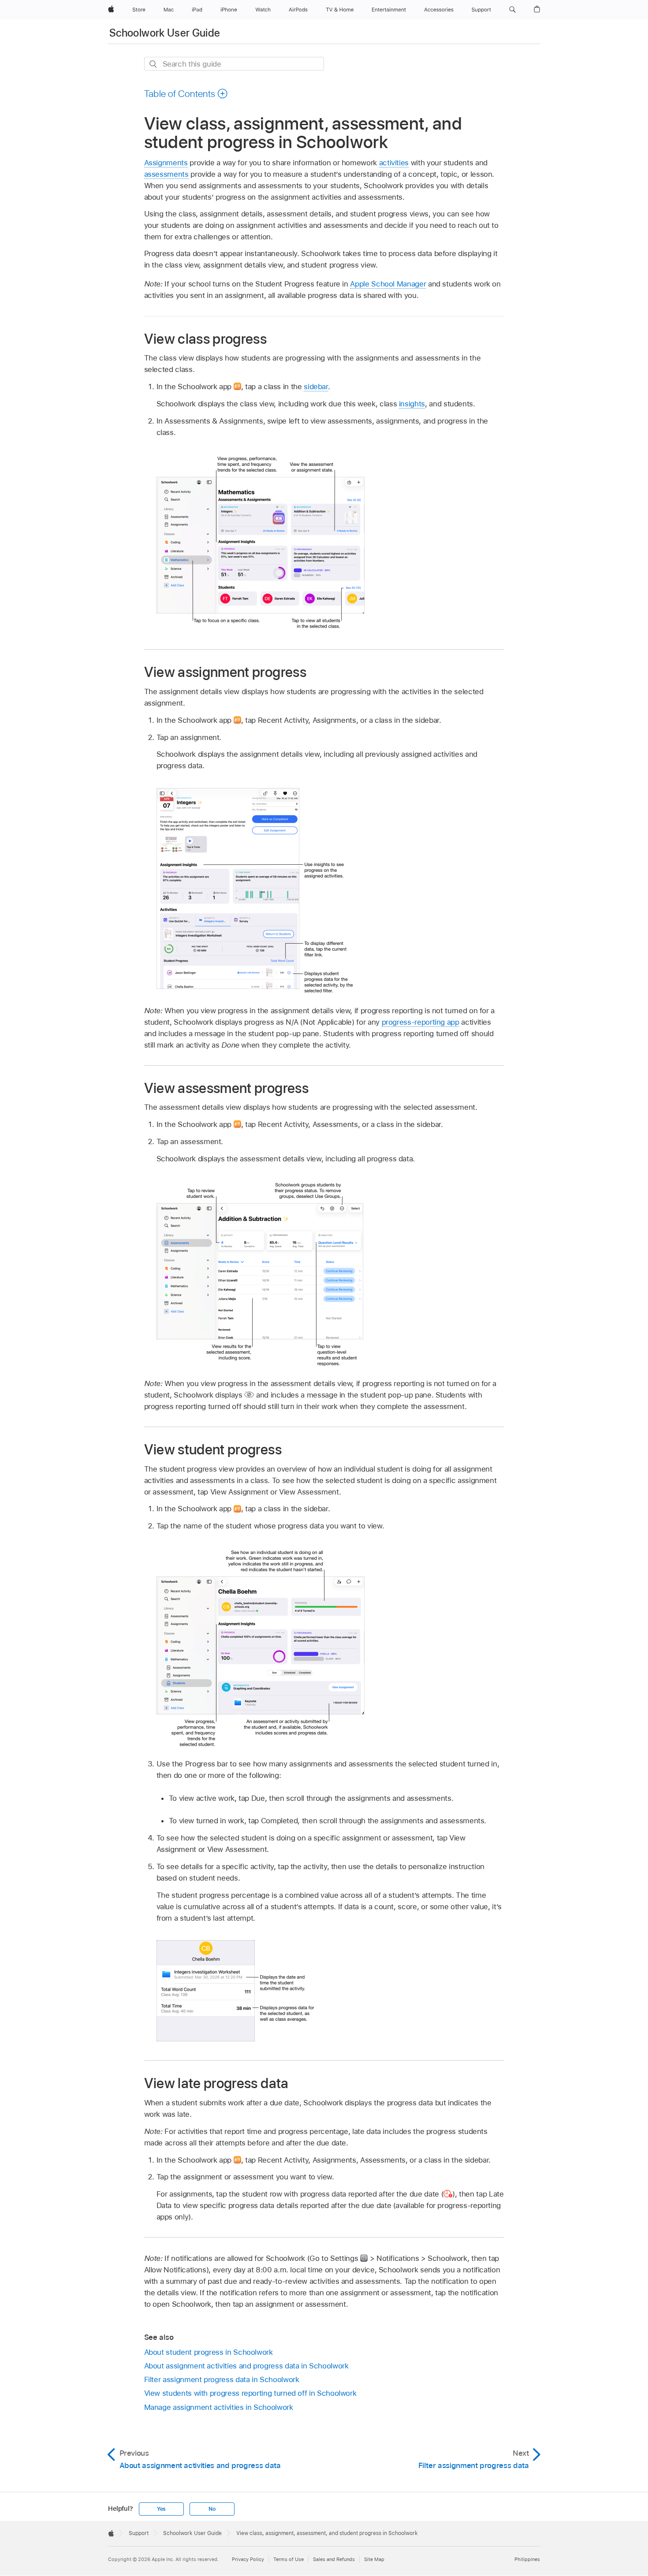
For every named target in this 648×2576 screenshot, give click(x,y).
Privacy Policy (248, 2559)
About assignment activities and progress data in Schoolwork (246, 2366)
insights (412, 404)
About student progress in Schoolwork (209, 2352)
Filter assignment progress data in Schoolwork (222, 2379)
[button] (512, 10)
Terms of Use (289, 2559)
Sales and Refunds (334, 2559)
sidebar (316, 387)
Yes (161, 2509)
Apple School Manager (388, 284)
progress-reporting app (421, 1022)
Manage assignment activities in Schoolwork (219, 2407)
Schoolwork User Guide (165, 33)
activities (394, 163)
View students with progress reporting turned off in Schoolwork (250, 2393)
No (212, 2509)
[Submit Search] (154, 64)
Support (139, 2533)
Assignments (166, 163)
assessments (166, 174)
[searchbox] (234, 64)
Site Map (374, 2559)
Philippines (527, 2559)
